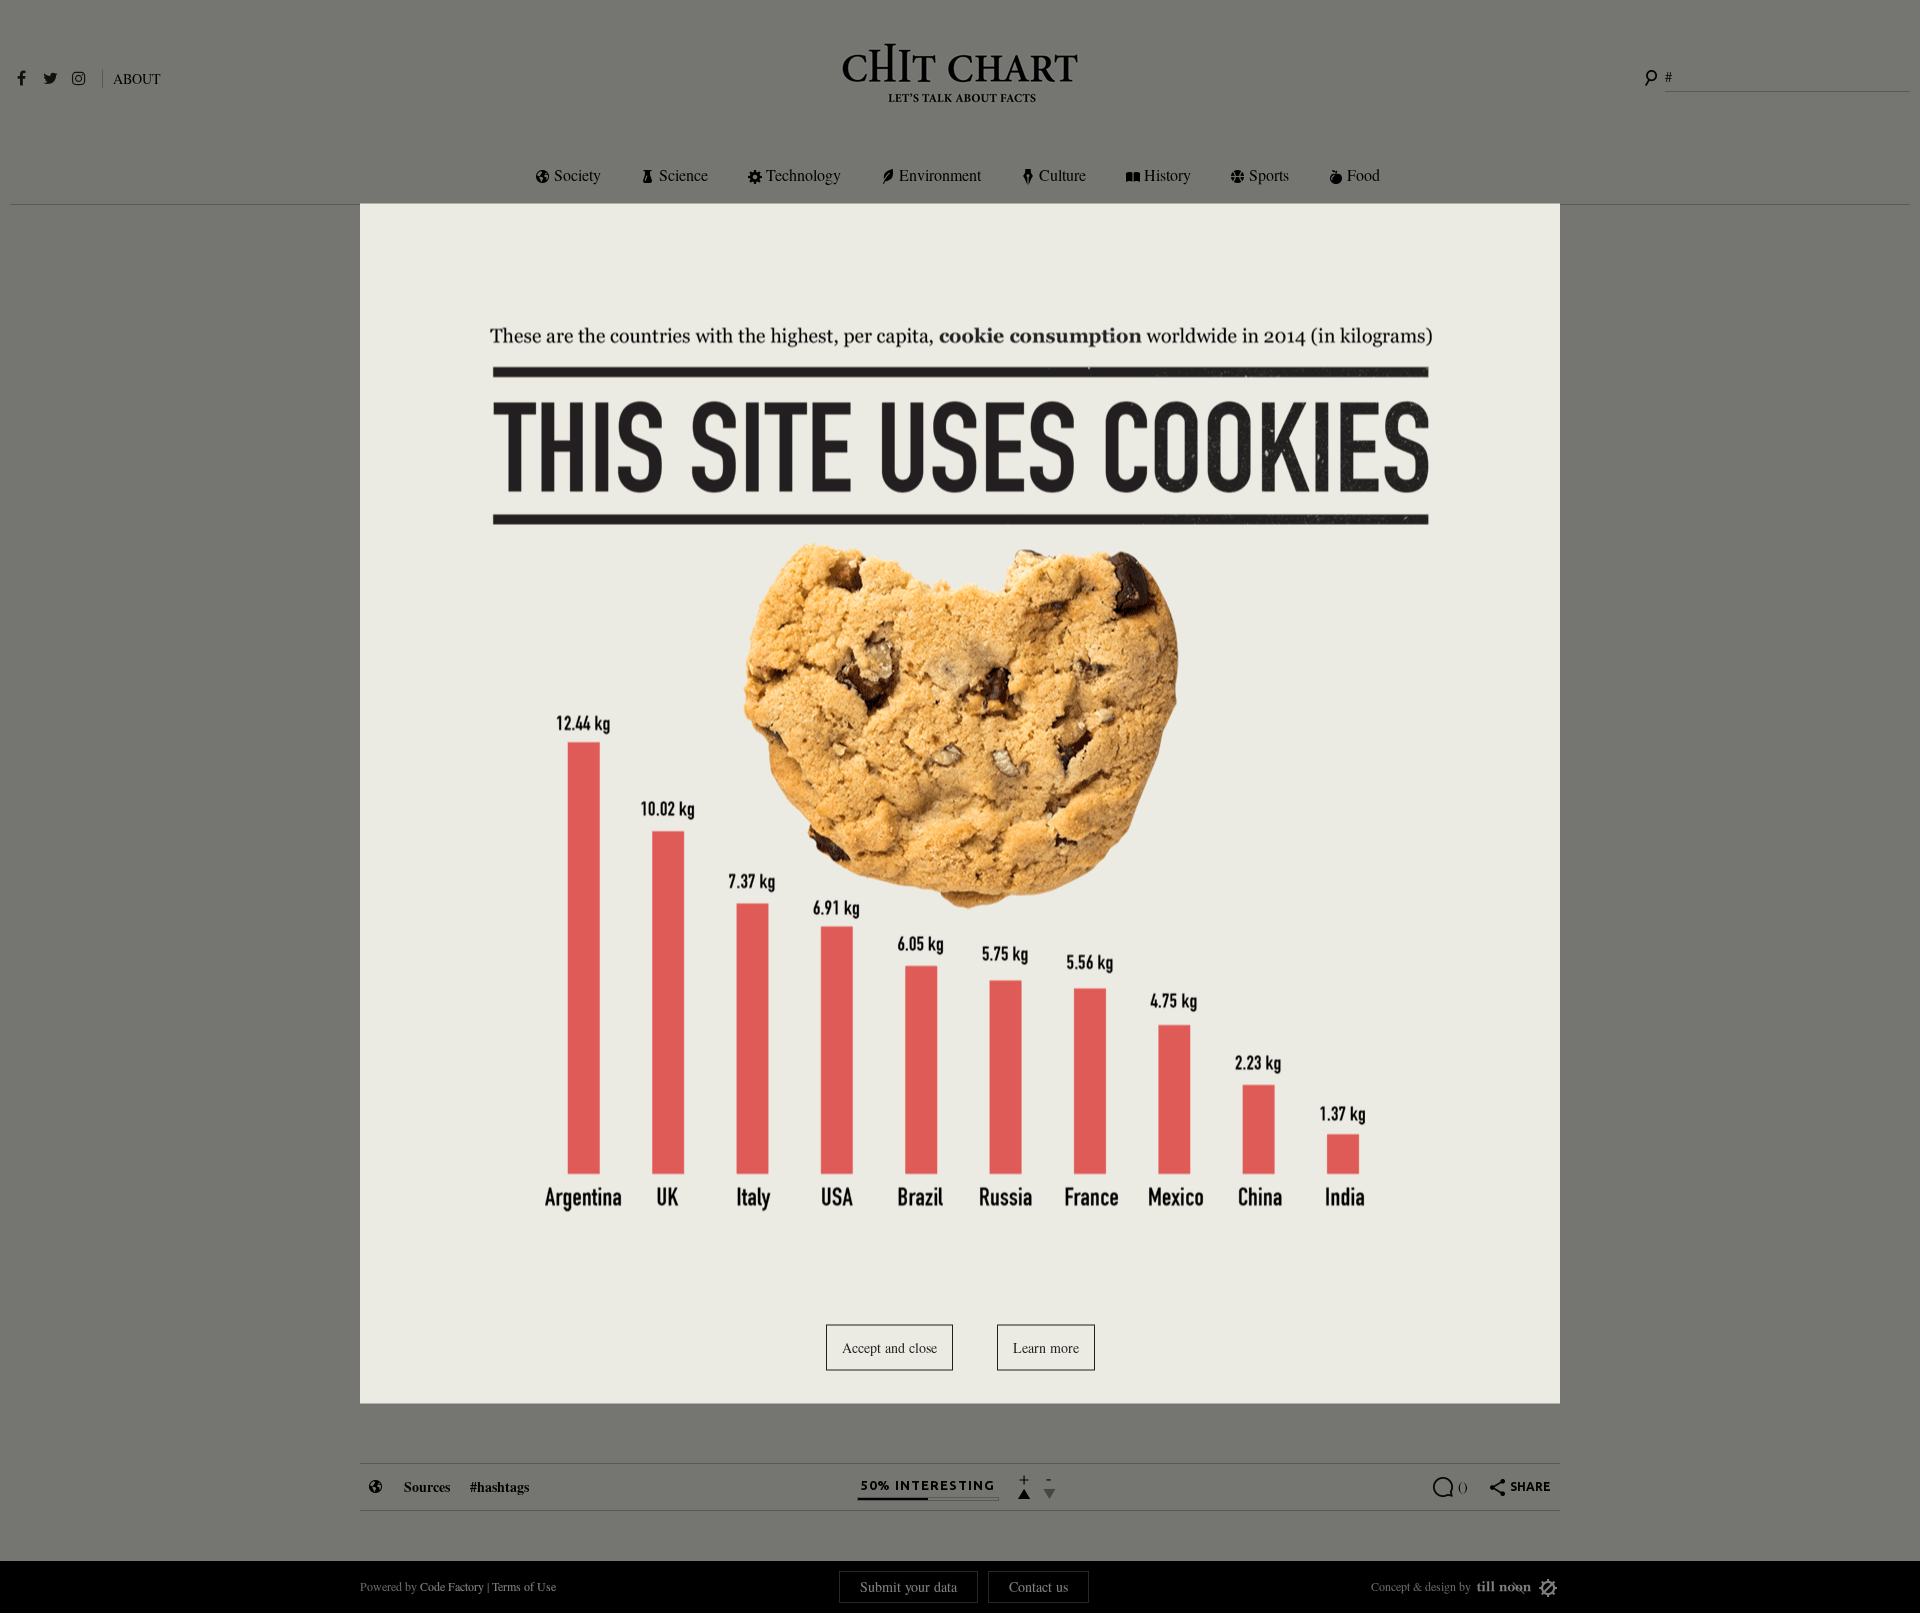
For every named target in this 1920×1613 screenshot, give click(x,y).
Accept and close (889, 1346)
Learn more (1046, 1346)
